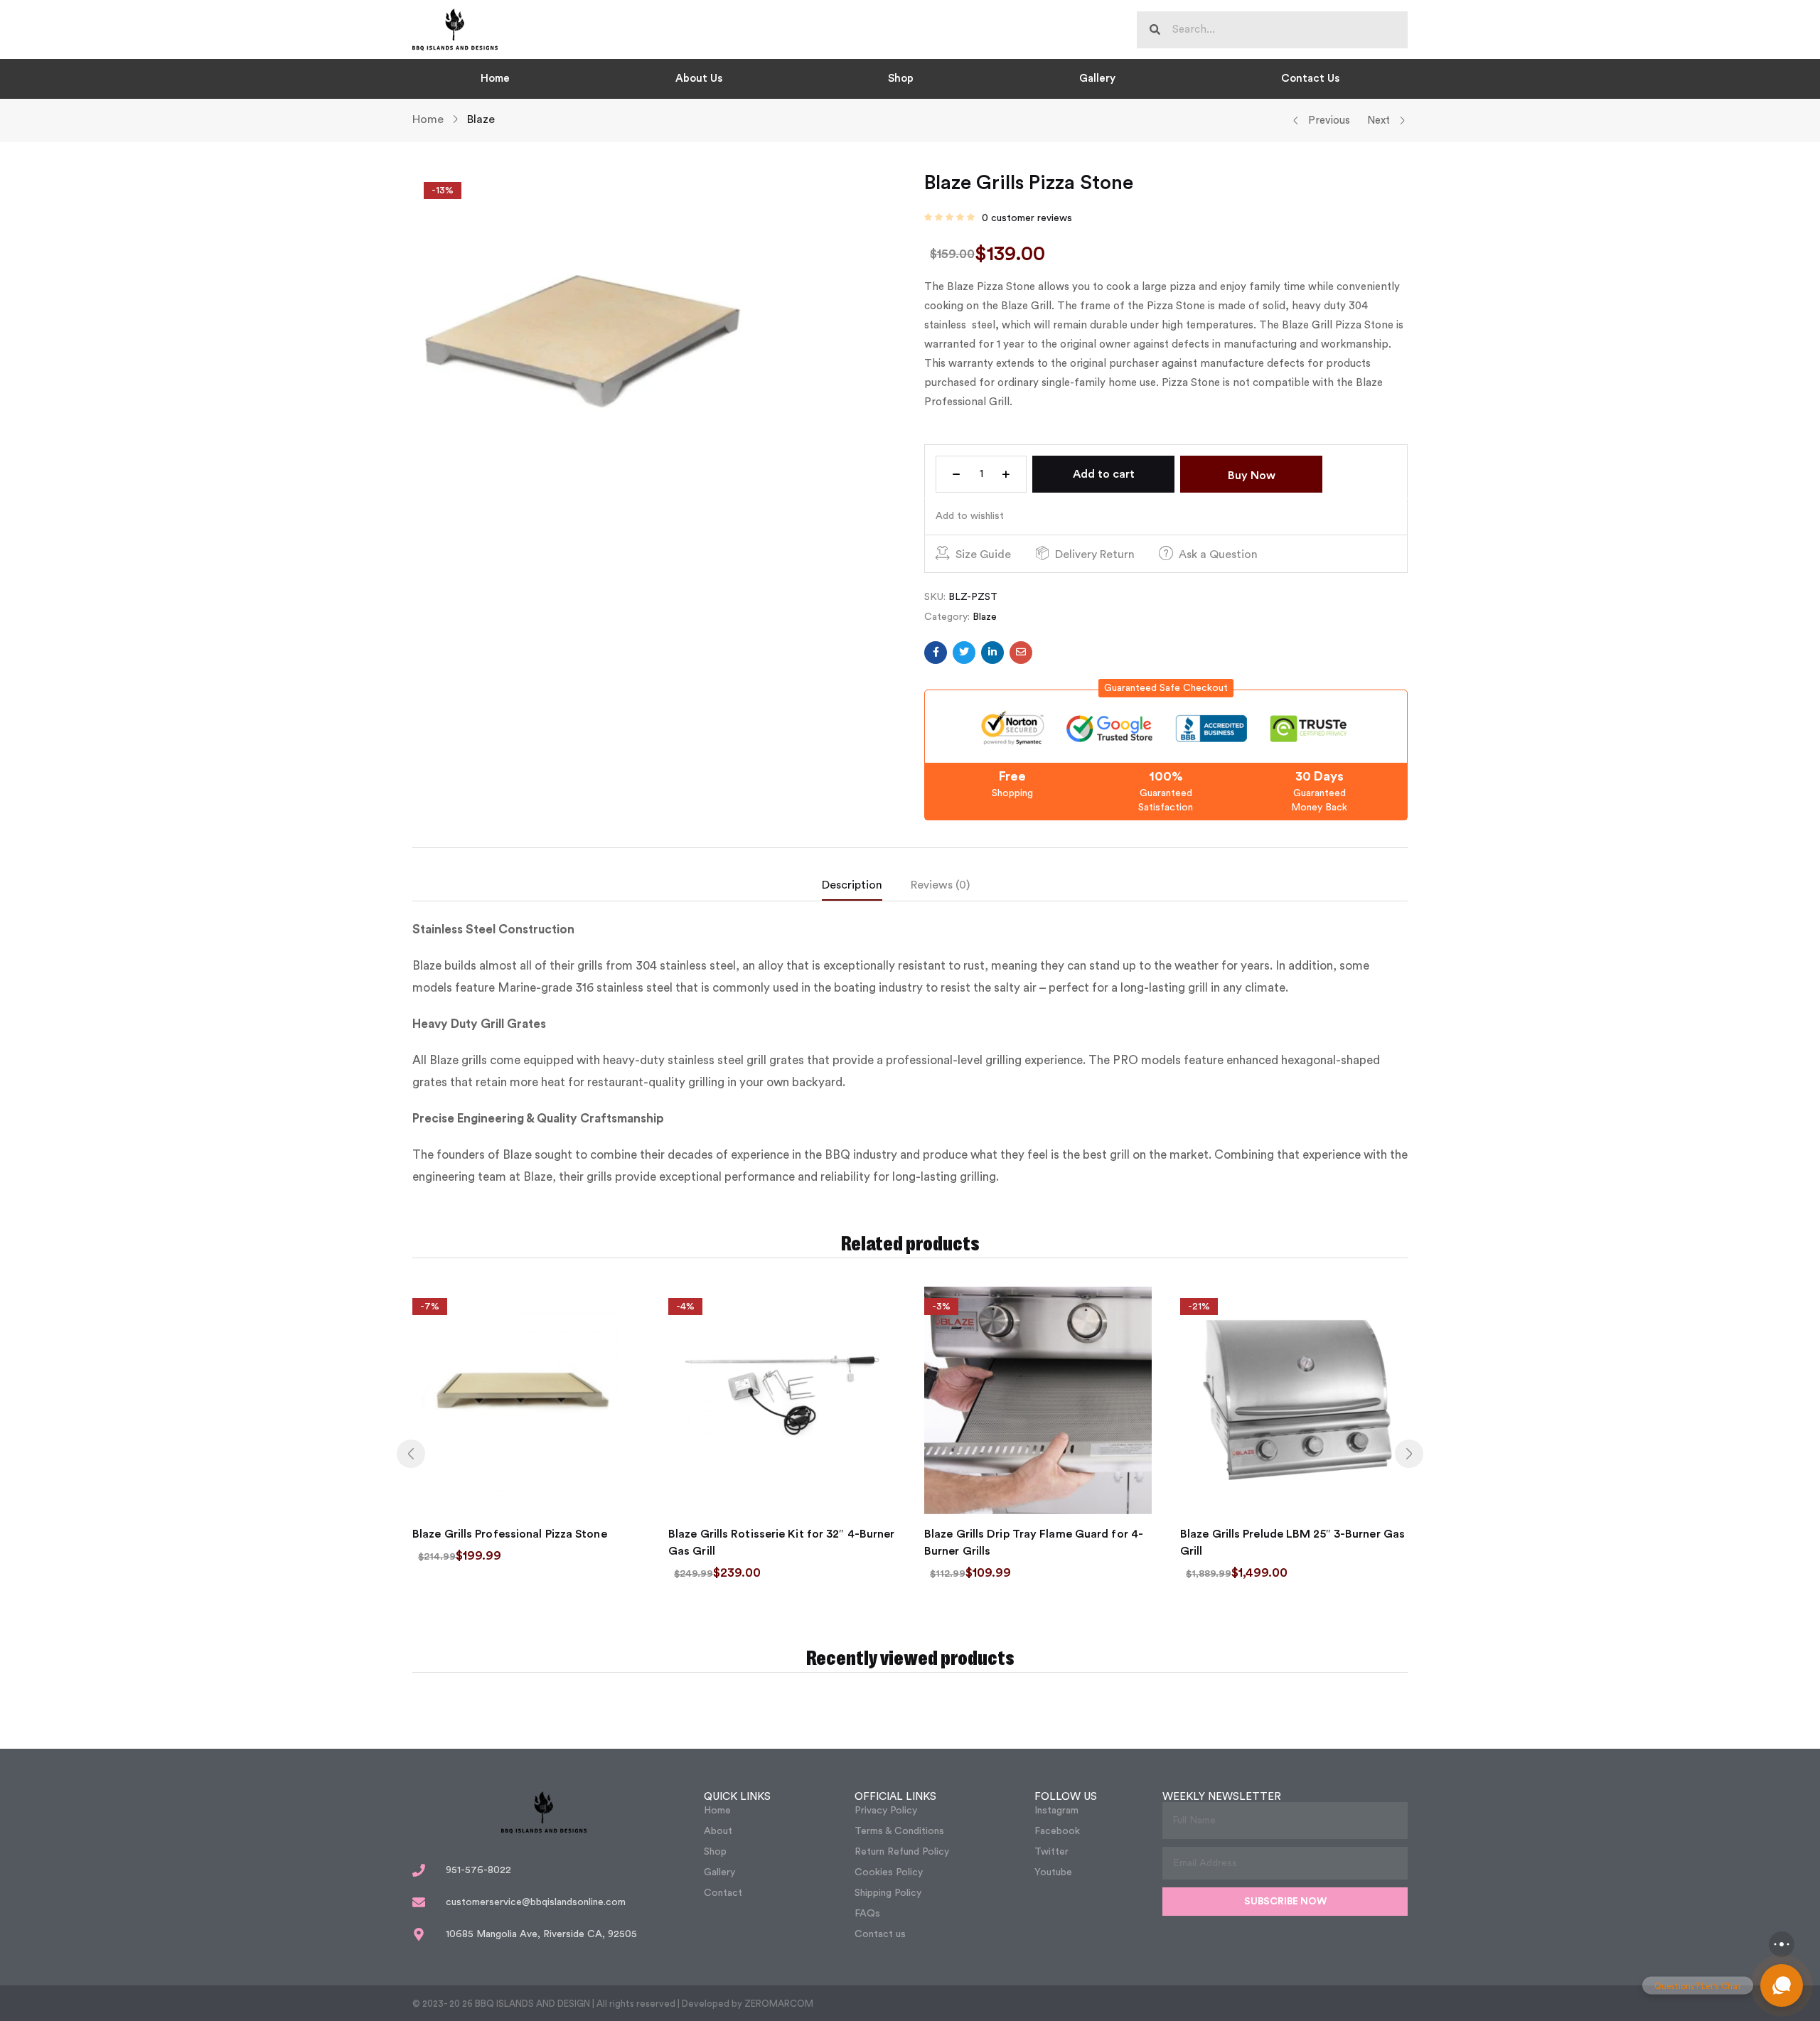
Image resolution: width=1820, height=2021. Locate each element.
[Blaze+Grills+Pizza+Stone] (964, 653)
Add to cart (1104, 474)
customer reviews (1027, 218)
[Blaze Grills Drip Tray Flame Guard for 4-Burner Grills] (1038, 1400)
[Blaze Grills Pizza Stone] (936, 653)
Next (1379, 120)
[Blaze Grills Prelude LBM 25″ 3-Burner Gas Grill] (1294, 1400)
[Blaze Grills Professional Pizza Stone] (526, 1400)
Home (495, 79)
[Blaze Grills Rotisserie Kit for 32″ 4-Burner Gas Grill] (782, 1400)
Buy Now (1252, 476)
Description (852, 885)
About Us (699, 79)
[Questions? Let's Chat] (1782, 1985)
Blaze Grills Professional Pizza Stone (510, 1534)
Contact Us (1310, 79)
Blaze (481, 119)
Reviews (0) (940, 885)
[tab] (866, 889)
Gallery (1097, 79)
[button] (1166, 688)
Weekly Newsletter (1222, 1797)
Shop (901, 79)
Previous (1329, 120)
